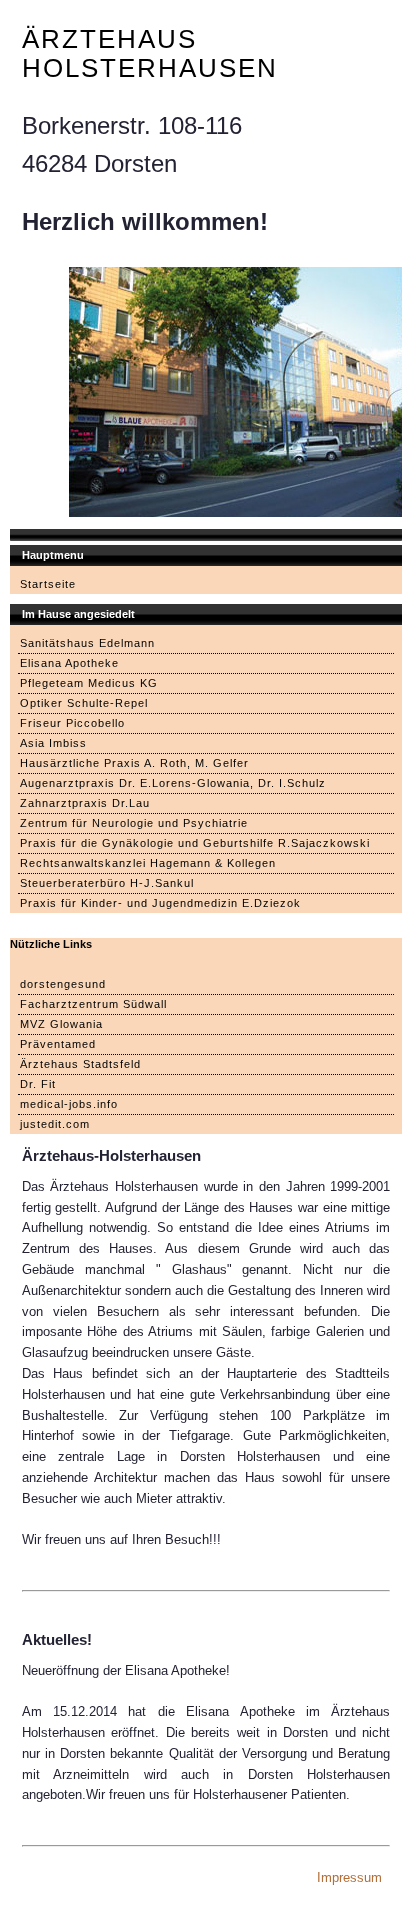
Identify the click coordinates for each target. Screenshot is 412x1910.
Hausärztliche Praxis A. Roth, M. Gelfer (134, 763)
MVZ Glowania (61, 1024)
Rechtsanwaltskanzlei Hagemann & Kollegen (148, 863)
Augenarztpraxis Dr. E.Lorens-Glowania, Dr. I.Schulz (173, 783)
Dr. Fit (38, 1084)
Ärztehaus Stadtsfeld (80, 1064)
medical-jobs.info (69, 1104)
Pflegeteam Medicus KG (89, 683)
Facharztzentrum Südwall (93, 1004)
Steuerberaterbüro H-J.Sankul (107, 883)
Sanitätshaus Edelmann (87, 643)
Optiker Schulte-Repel (84, 703)
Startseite (48, 584)
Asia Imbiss (53, 743)
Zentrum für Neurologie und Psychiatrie (134, 823)
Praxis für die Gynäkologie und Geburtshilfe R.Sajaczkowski (195, 843)
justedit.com (55, 1124)
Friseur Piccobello (72, 723)
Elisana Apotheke (69, 663)
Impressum (349, 1877)
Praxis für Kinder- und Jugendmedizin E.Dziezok (160, 903)
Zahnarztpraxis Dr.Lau (85, 803)
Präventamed (58, 1044)
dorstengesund (63, 984)
